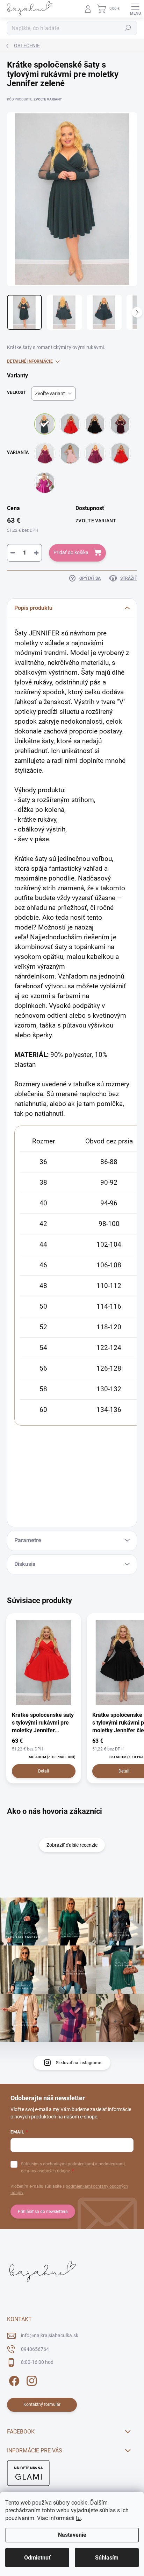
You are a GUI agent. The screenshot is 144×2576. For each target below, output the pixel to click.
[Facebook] (13, 2380)
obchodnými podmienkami (69, 2164)
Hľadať (128, 28)
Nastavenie (72, 2535)
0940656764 (35, 2349)
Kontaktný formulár (42, 2404)
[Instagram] (31, 2380)
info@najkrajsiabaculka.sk (50, 2335)
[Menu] (135, 9)
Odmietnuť (37, 2558)
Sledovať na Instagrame (78, 2063)
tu (78, 2518)
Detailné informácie (30, 361)
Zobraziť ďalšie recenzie (72, 1845)
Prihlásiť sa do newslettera (43, 2212)
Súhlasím (107, 2558)
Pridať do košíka (71, 552)
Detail (44, 1771)
